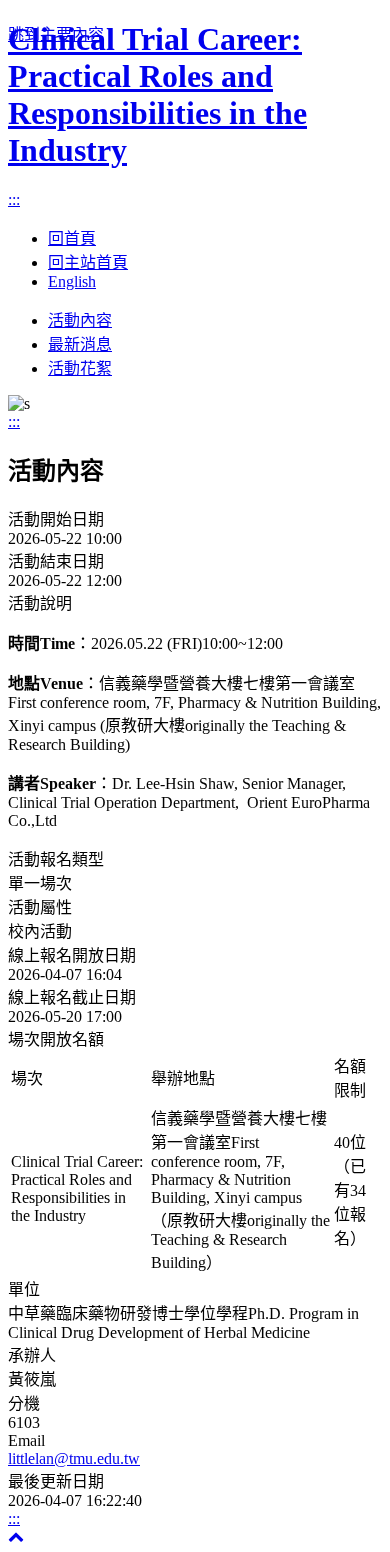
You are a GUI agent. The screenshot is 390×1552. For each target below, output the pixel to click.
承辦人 (32, 1355)
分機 (24, 1403)
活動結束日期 (56, 561)
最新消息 (80, 344)
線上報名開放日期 (72, 955)
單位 (24, 1289)
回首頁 (72, 238)
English (72, 281)
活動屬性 (40, 907)
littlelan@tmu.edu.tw (74, 1458)
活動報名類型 (56, 859)
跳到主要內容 (56, 34)
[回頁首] (16, 1536)
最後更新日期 (56, 1481)
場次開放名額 (56, 1039)
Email (26, 1440)
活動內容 (80, 320)
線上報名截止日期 (72, 997)
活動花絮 (80, 368)
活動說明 (40, 603)
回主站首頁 (88, 262)
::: (14, 199)
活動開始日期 (56, 519)
